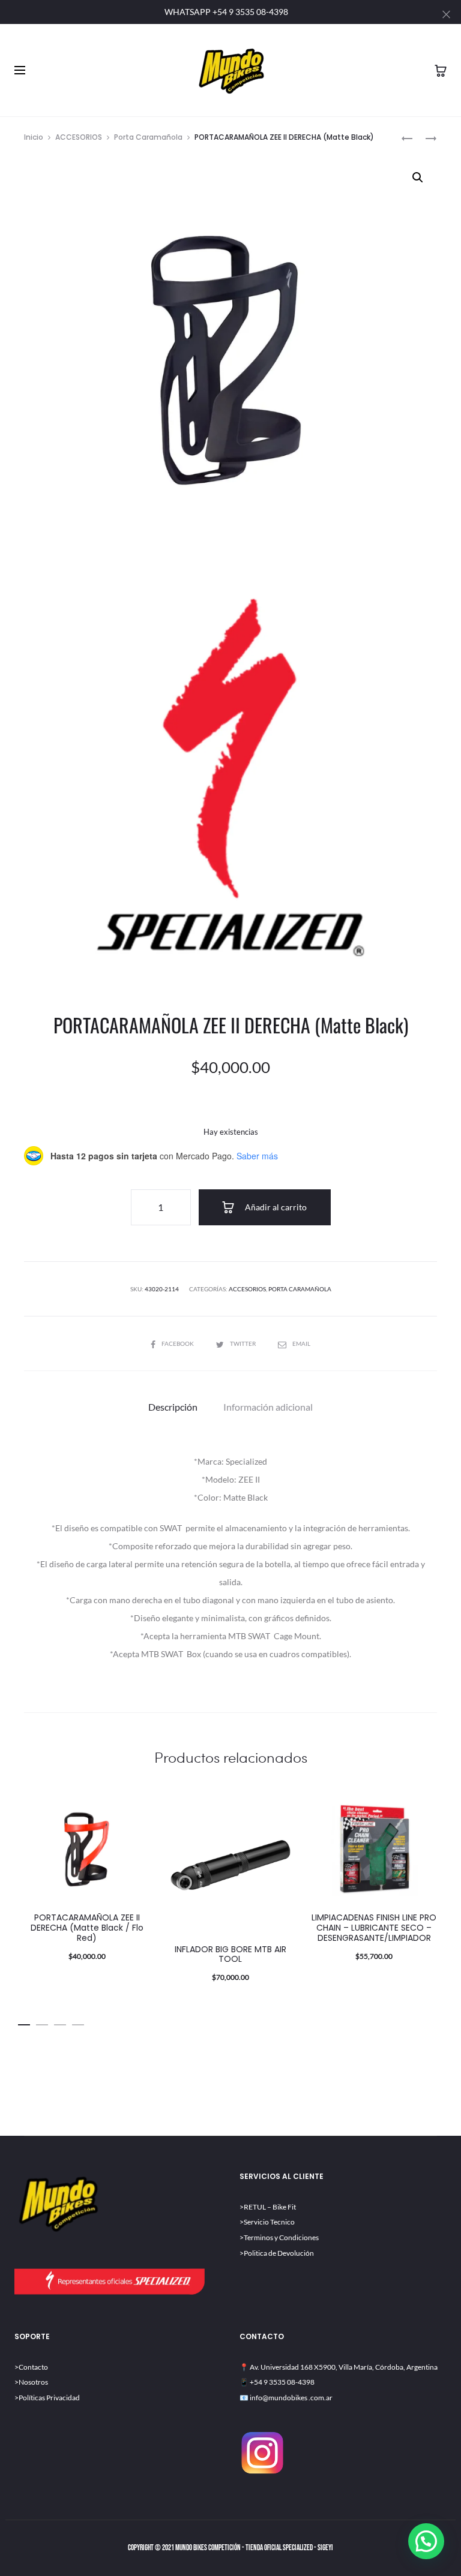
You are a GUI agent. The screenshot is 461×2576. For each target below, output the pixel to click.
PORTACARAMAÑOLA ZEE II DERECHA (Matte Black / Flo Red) (87, 1928)
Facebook (178, 1343)
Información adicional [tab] (268, 1407)
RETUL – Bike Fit (270, 2207)
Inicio (34, 137)
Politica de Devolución (279, 2253)
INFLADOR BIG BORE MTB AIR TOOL (230, 1954)
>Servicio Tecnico (267, 2222)
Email (301, 1343)
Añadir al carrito (275, 1207)
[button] (418, 178)
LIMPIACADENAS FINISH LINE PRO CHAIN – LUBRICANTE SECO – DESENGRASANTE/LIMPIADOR (374, 1928)
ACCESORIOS (79, 137)
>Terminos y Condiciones (279, 2237)
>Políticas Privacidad (47, 2398)
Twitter (243, 1343)
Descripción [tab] (173, 1407)
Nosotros (33, 2382)
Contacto (33, 2367)
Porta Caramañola (148, 137)
